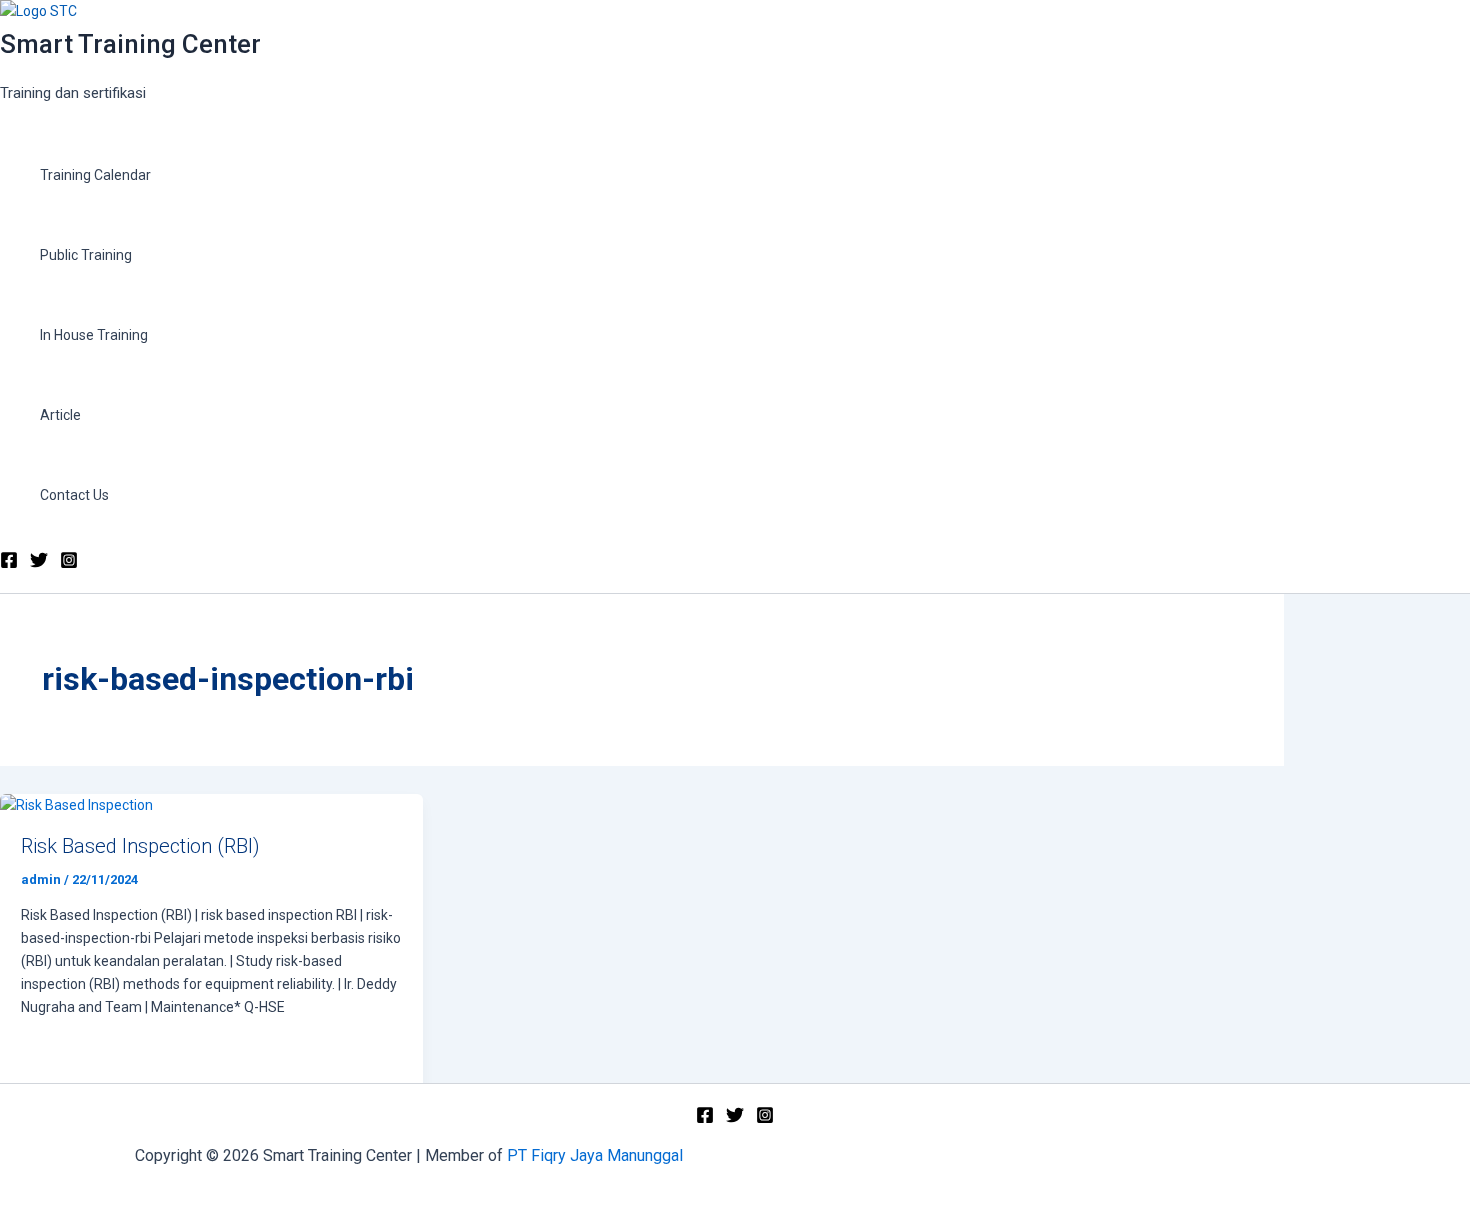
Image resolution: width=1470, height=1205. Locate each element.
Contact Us (74, 495)
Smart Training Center (130, 44)
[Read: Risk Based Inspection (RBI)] (76, 805)
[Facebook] (9, 564)
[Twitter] (39, 564)
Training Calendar (95, 175)
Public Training (86, 255)
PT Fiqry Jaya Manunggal (597, 1155)
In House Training (94, 335)
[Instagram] (69, 564)
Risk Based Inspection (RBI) (140, 846)
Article (60, 415)
